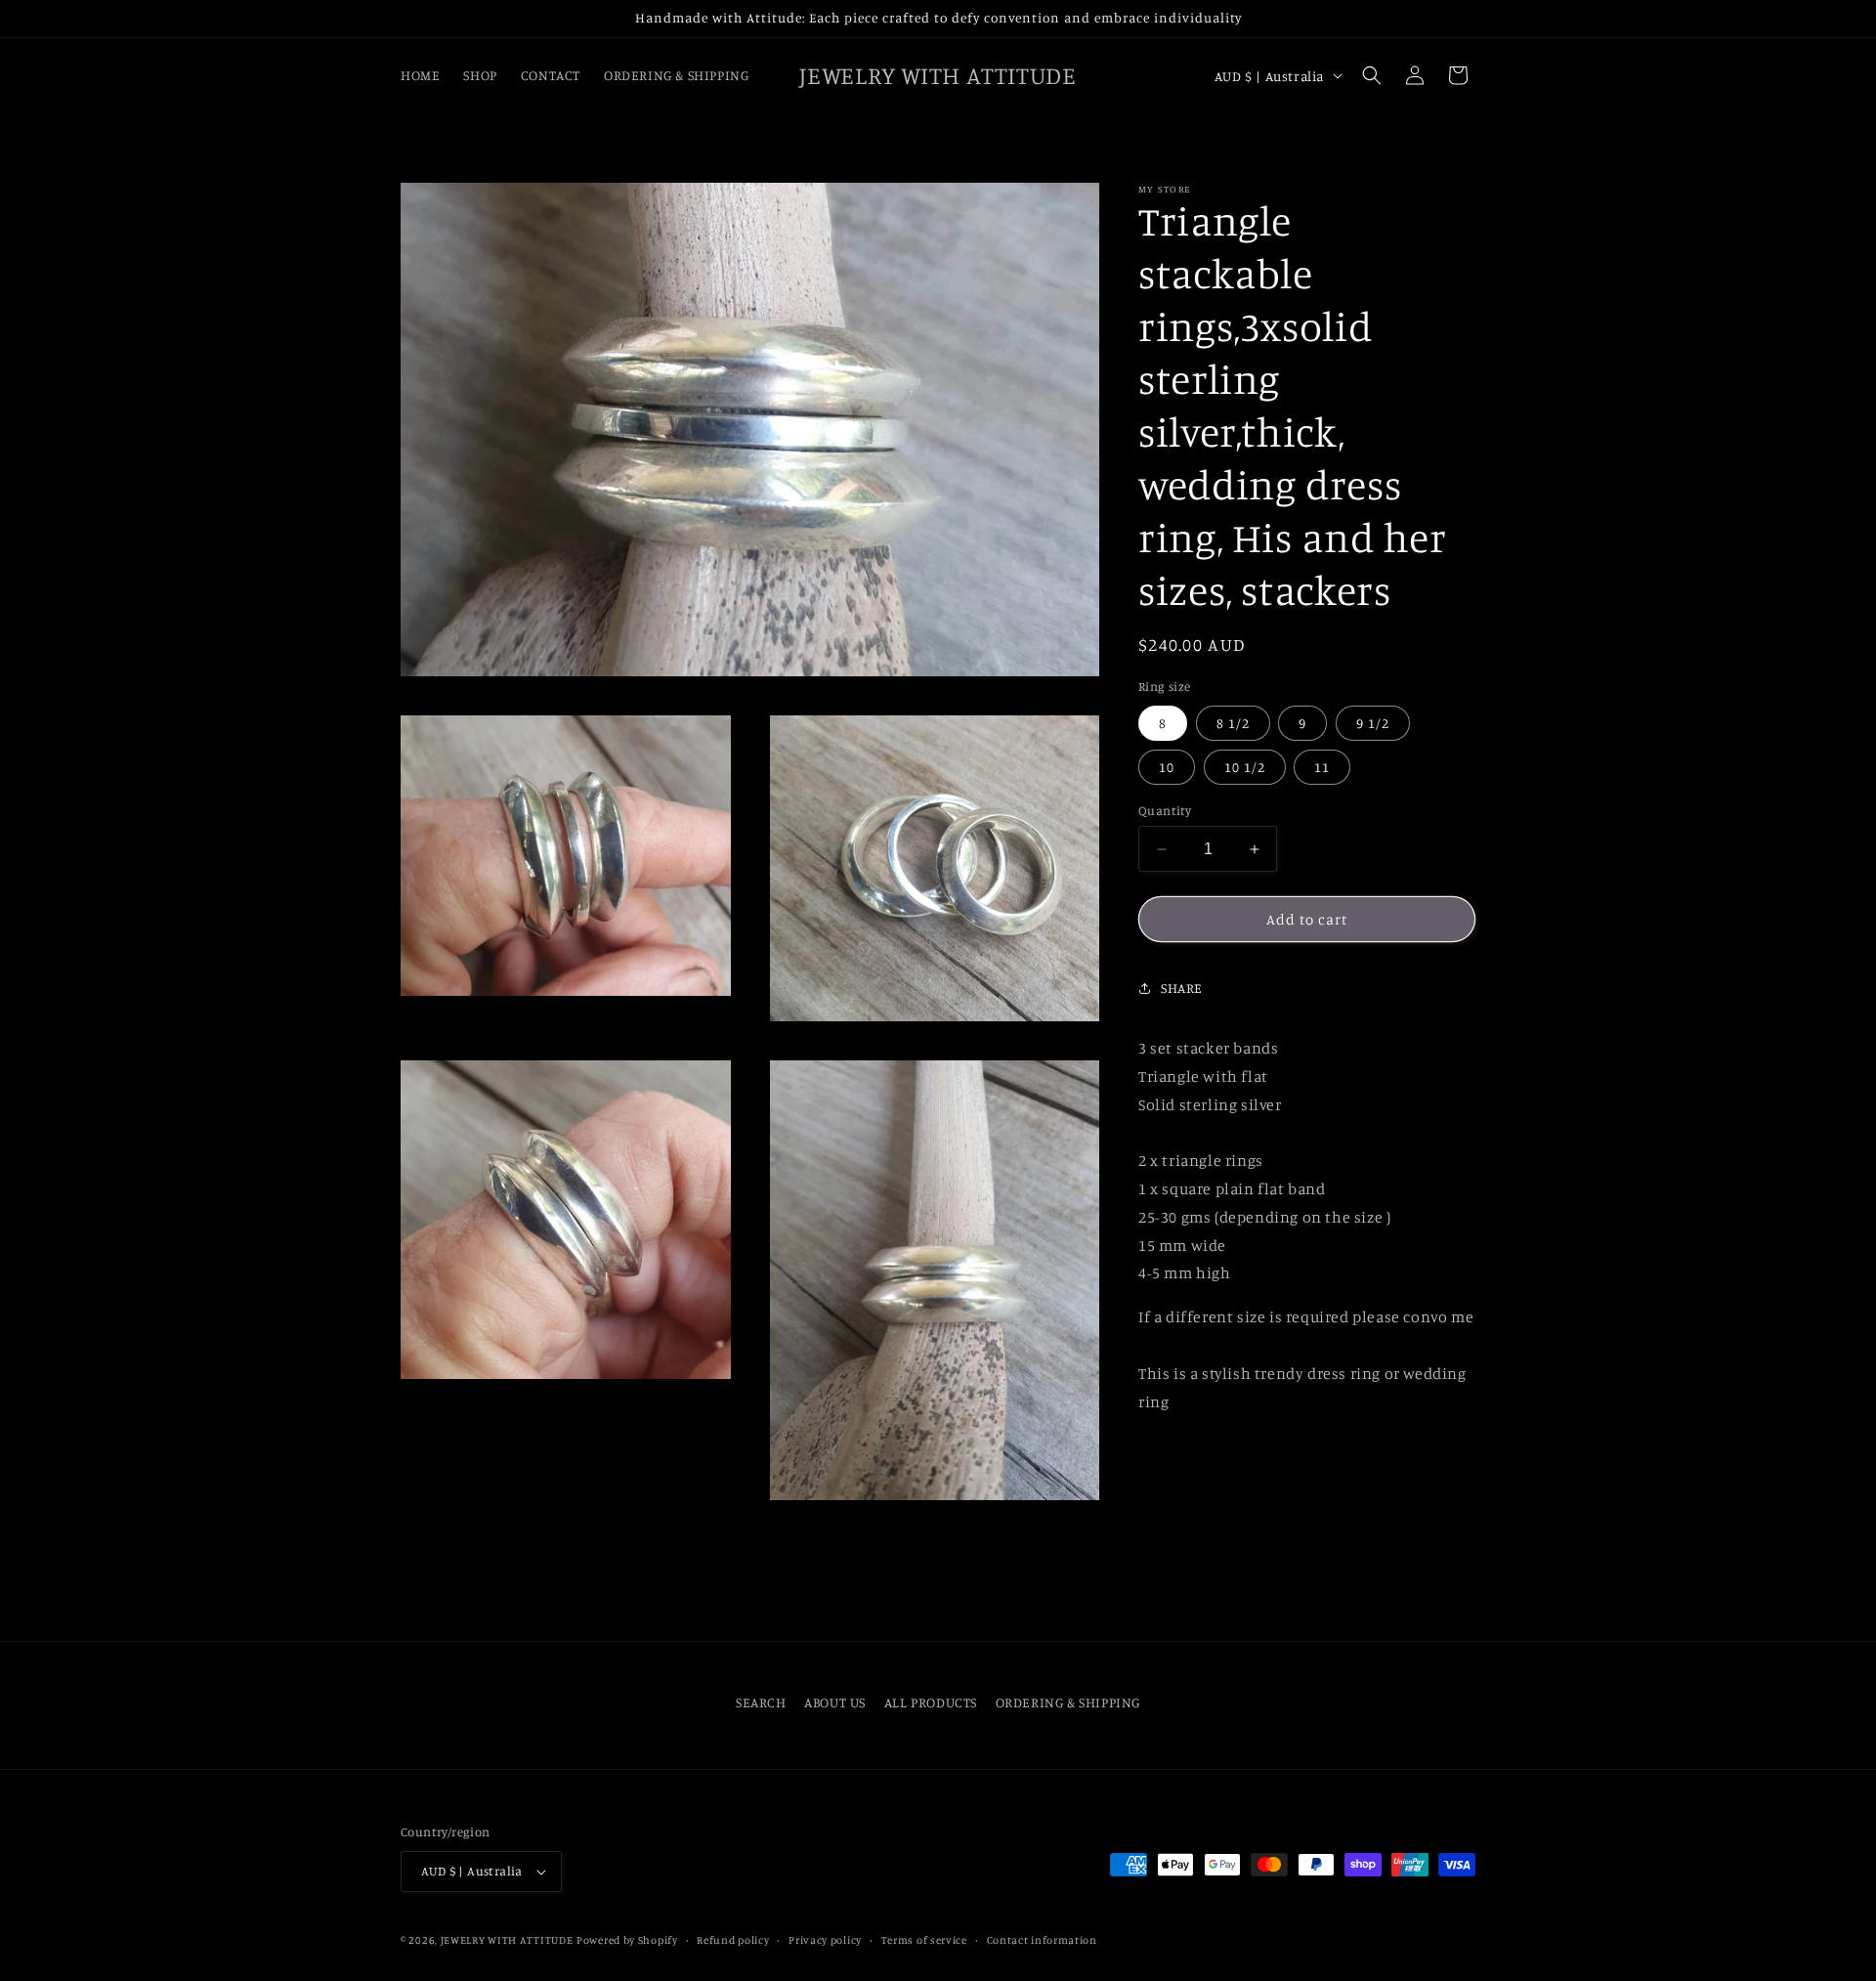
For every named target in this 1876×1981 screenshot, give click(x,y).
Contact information (1042, 1940)
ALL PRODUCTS (931, 1702)
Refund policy (733, 1940)
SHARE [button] (1182, 988)
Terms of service (924, 1940)
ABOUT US (835, 1702)
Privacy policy (825, 1940)
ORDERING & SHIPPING (1068, 1702)
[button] (1372, 75)
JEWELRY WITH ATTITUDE (507, 1940)
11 (1322, 767)
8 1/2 (1233, 723)
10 (1167, 767)
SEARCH (761, 1702)
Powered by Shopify (627, 1940)
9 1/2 (1373, 723)
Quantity (1165, 810)
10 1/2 (1245, 767)
